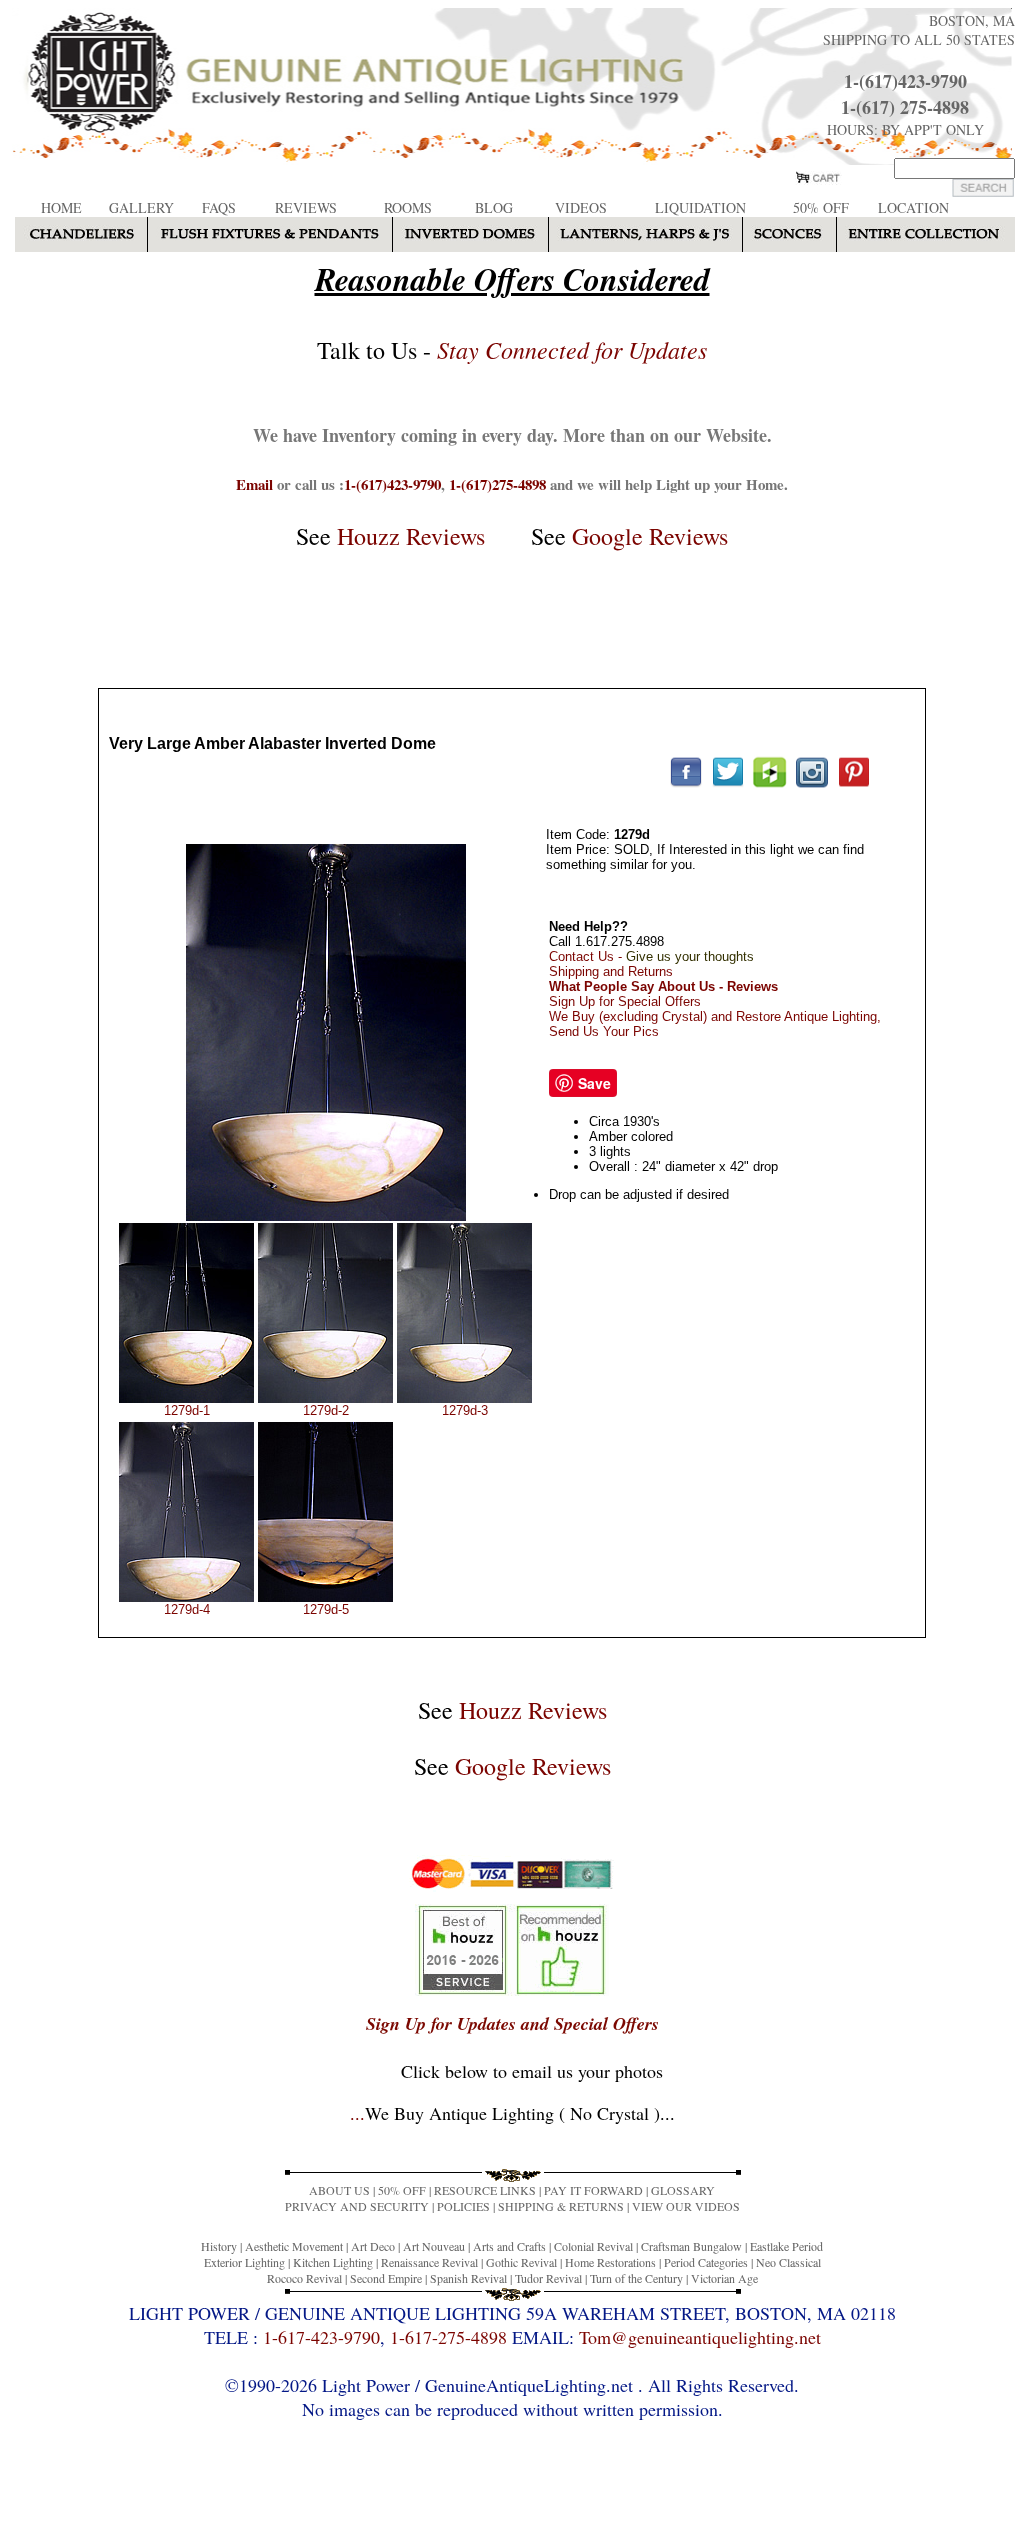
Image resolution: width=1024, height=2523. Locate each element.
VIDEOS (581, 207)
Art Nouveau (434, 2246)
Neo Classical (788, 2262)
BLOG (494, 207)
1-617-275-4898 (448, 2337)
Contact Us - (651, 956)
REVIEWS (306, 207)
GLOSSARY (683, 2190)
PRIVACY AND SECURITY (357, 2206)
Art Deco (373, 2246)
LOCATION (913, 207)
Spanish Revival (468, 2278)
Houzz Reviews (411, 536)
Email (254, 484)
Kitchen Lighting (333, 2262)
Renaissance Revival (429, 2262)
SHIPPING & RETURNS (561, 2206)
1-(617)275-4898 (497, 484)
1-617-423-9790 (321, 2337)
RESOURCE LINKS (485, 2190)
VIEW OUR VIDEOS (686, 2206)
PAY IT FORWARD (593, 2190)
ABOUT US (339, 2190)
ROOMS (408, 207)
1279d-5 (326, 1609)
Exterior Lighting (244, 2262)
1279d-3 (465, 1410)
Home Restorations (610, 2262)
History (219, 2246)
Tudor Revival (548, 2278)
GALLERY (141, 207)
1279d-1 (187, 1410)
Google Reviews (650, 536)
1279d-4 (187, 1609)
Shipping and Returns (611, 971)
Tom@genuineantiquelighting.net (700, 2337)
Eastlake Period (786, 2246)
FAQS (219, 207)
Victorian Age (724, 2278)
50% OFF (821, 207)
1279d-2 (326, 1410)
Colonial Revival (593, 2246)
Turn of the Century (636, 2278)
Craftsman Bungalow (691, 2246)
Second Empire (386, 2278)
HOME (61, 207)
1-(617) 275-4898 (905, 107)
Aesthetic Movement (294, 2246)
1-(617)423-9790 (905, 81)
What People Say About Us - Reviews (663, 986)
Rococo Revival (304, 2278)
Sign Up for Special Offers (625, 1001)
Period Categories (706, 2262)
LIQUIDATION (700, 207)
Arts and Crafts (509, 2246)
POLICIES (463, 2206)
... (512, 2113)
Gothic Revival (521, 2262)
